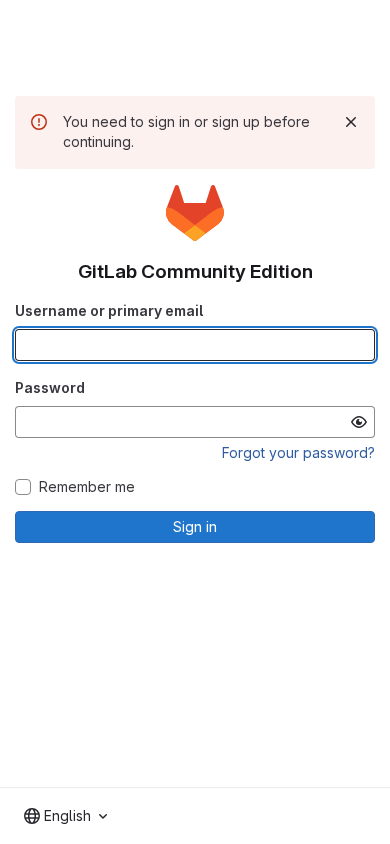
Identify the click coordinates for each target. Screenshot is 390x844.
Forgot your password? (298, 452)
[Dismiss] (351, 122)
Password (50, 387)
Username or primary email (109, 310)
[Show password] (359, 422)
